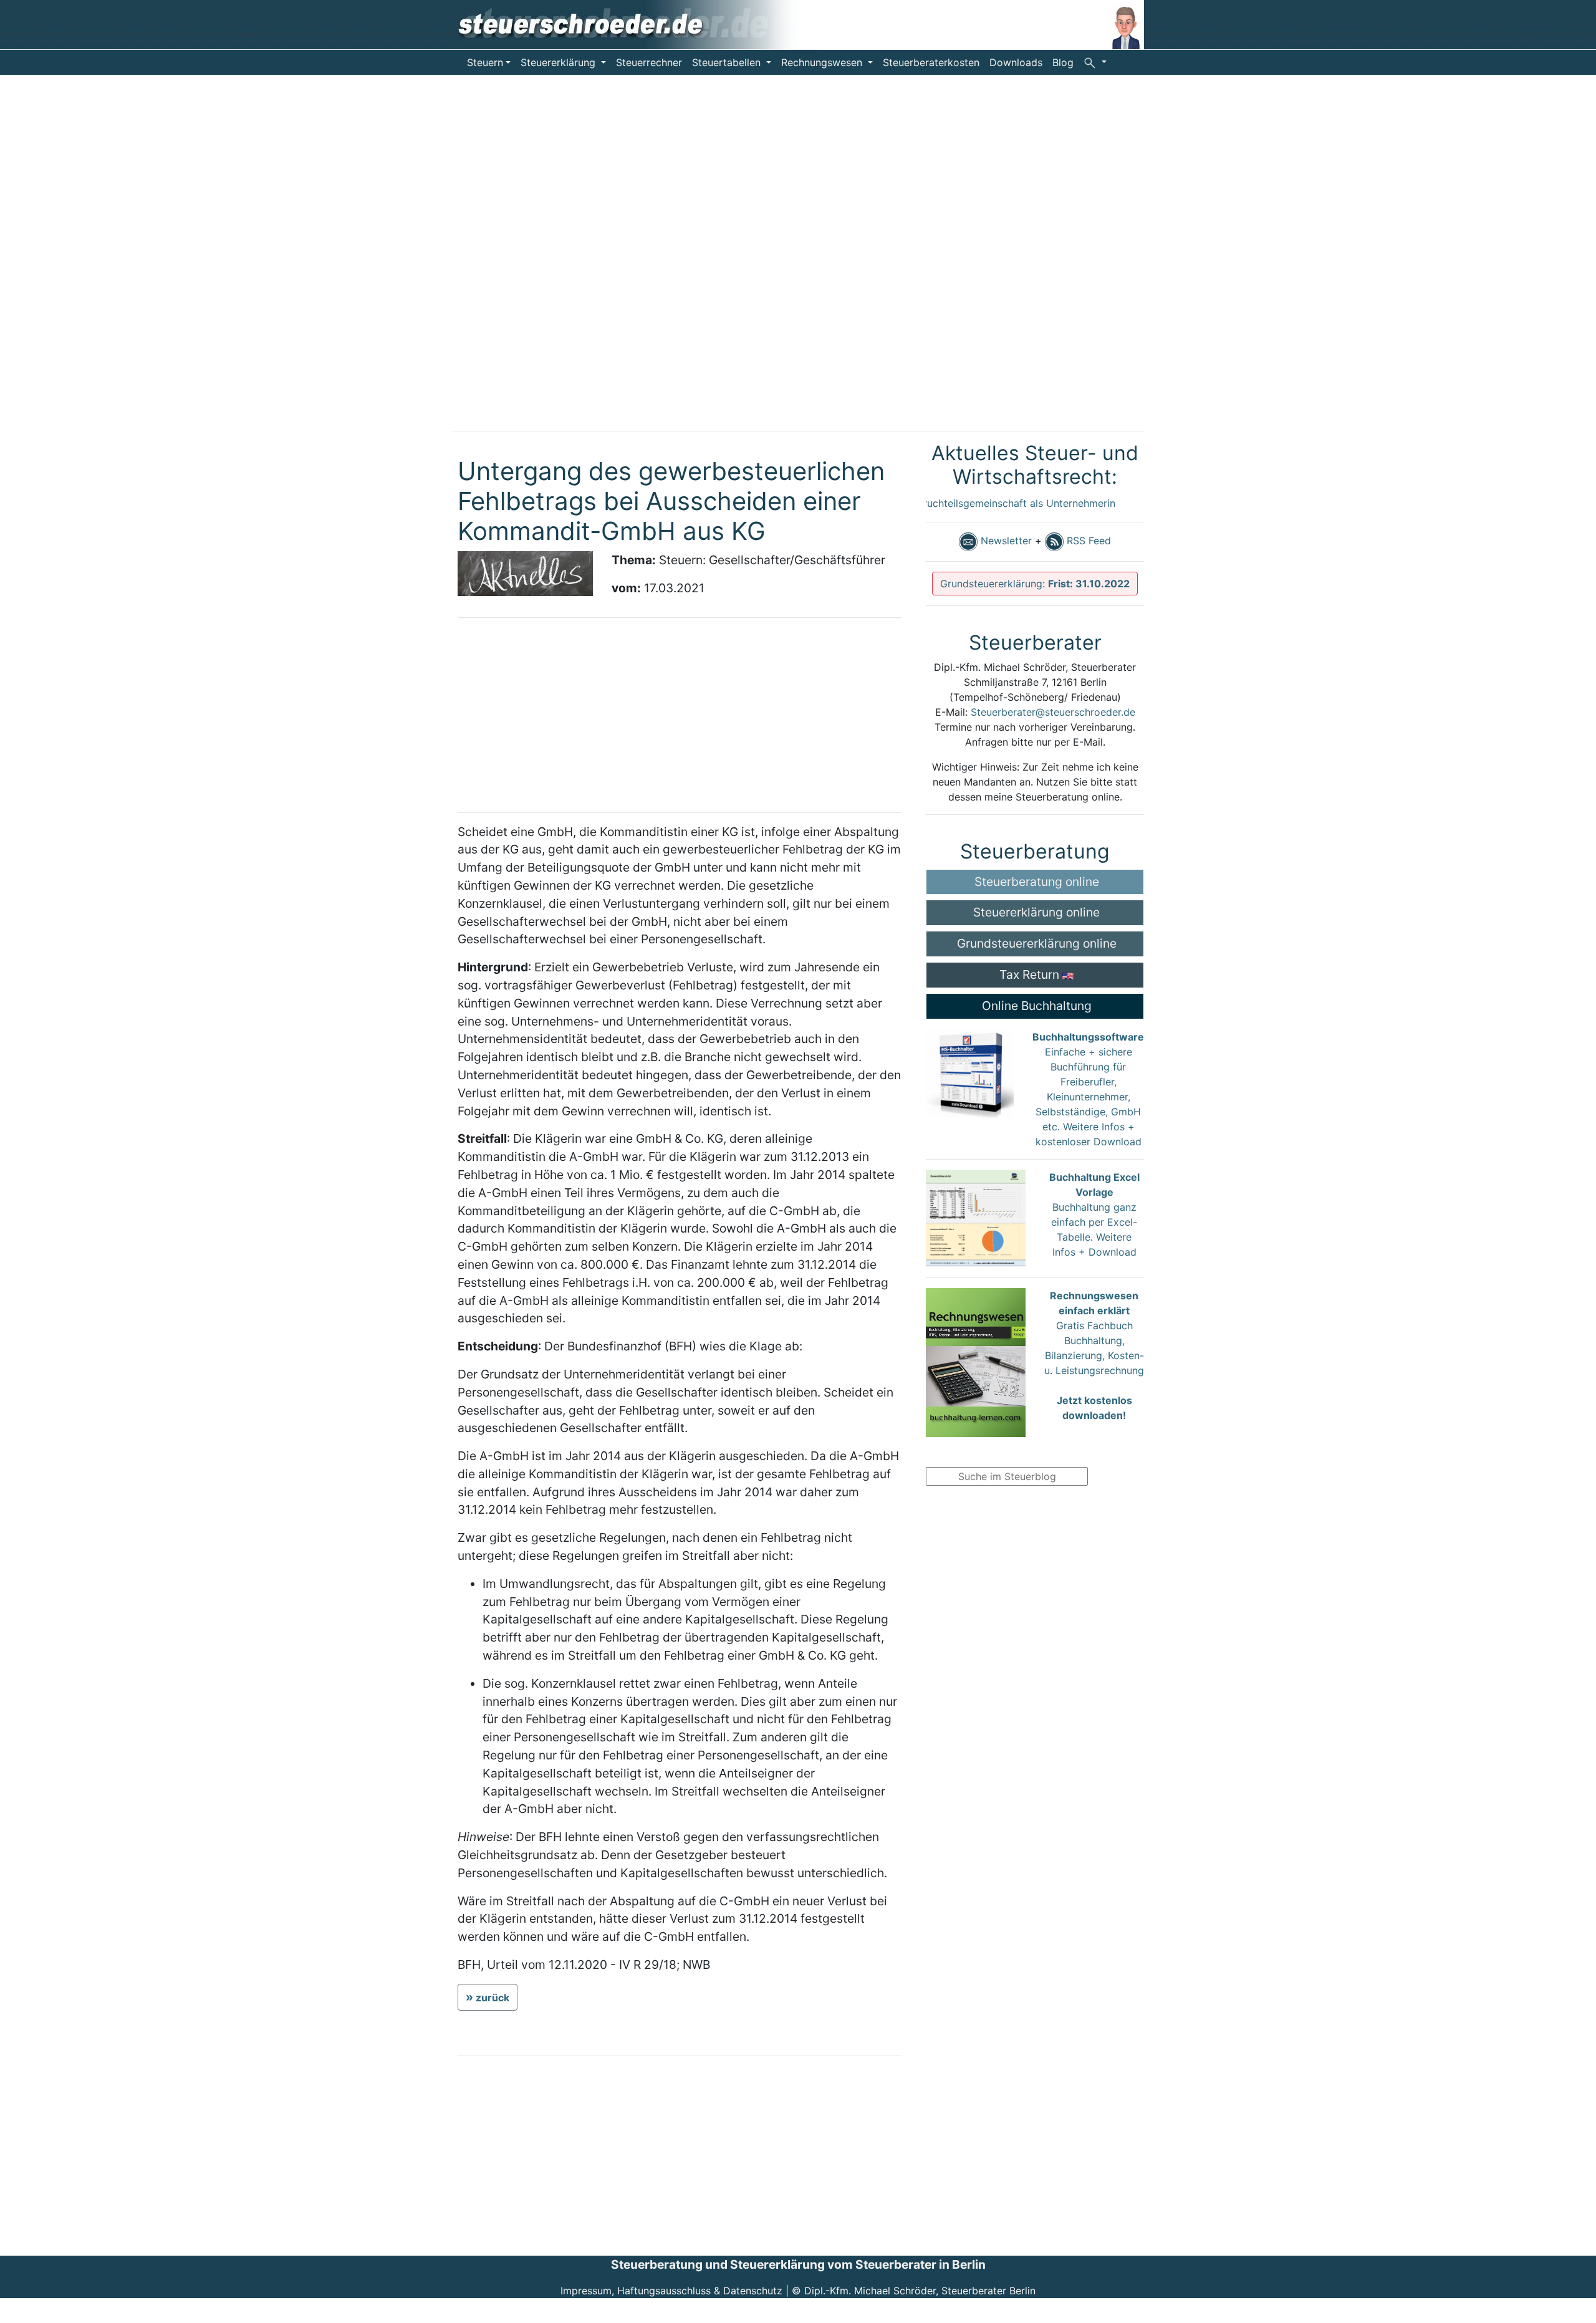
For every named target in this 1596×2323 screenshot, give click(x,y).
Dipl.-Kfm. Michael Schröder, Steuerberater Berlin (920, 2291)
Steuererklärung (560, 62)
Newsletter (1005, 541)
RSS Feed (1087, 541)
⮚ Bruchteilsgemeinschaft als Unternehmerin (975, 503)
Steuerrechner (649, 62)
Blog (1063, 62)
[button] (1095, 62)
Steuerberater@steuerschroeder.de (1053, 712)
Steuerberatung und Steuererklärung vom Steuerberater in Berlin (798, 2264)
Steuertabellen (728, 62)
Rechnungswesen (823, 62)
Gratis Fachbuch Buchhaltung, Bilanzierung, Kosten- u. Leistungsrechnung (1094, 1355)
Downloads (1016, 62)
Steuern (485, 62)
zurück (493, 1998)
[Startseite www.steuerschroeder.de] (637, 24)
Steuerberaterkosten (931, 62)
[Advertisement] (94, 262)
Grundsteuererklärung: (1035, 584)
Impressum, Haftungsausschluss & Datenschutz (671, 2291)
